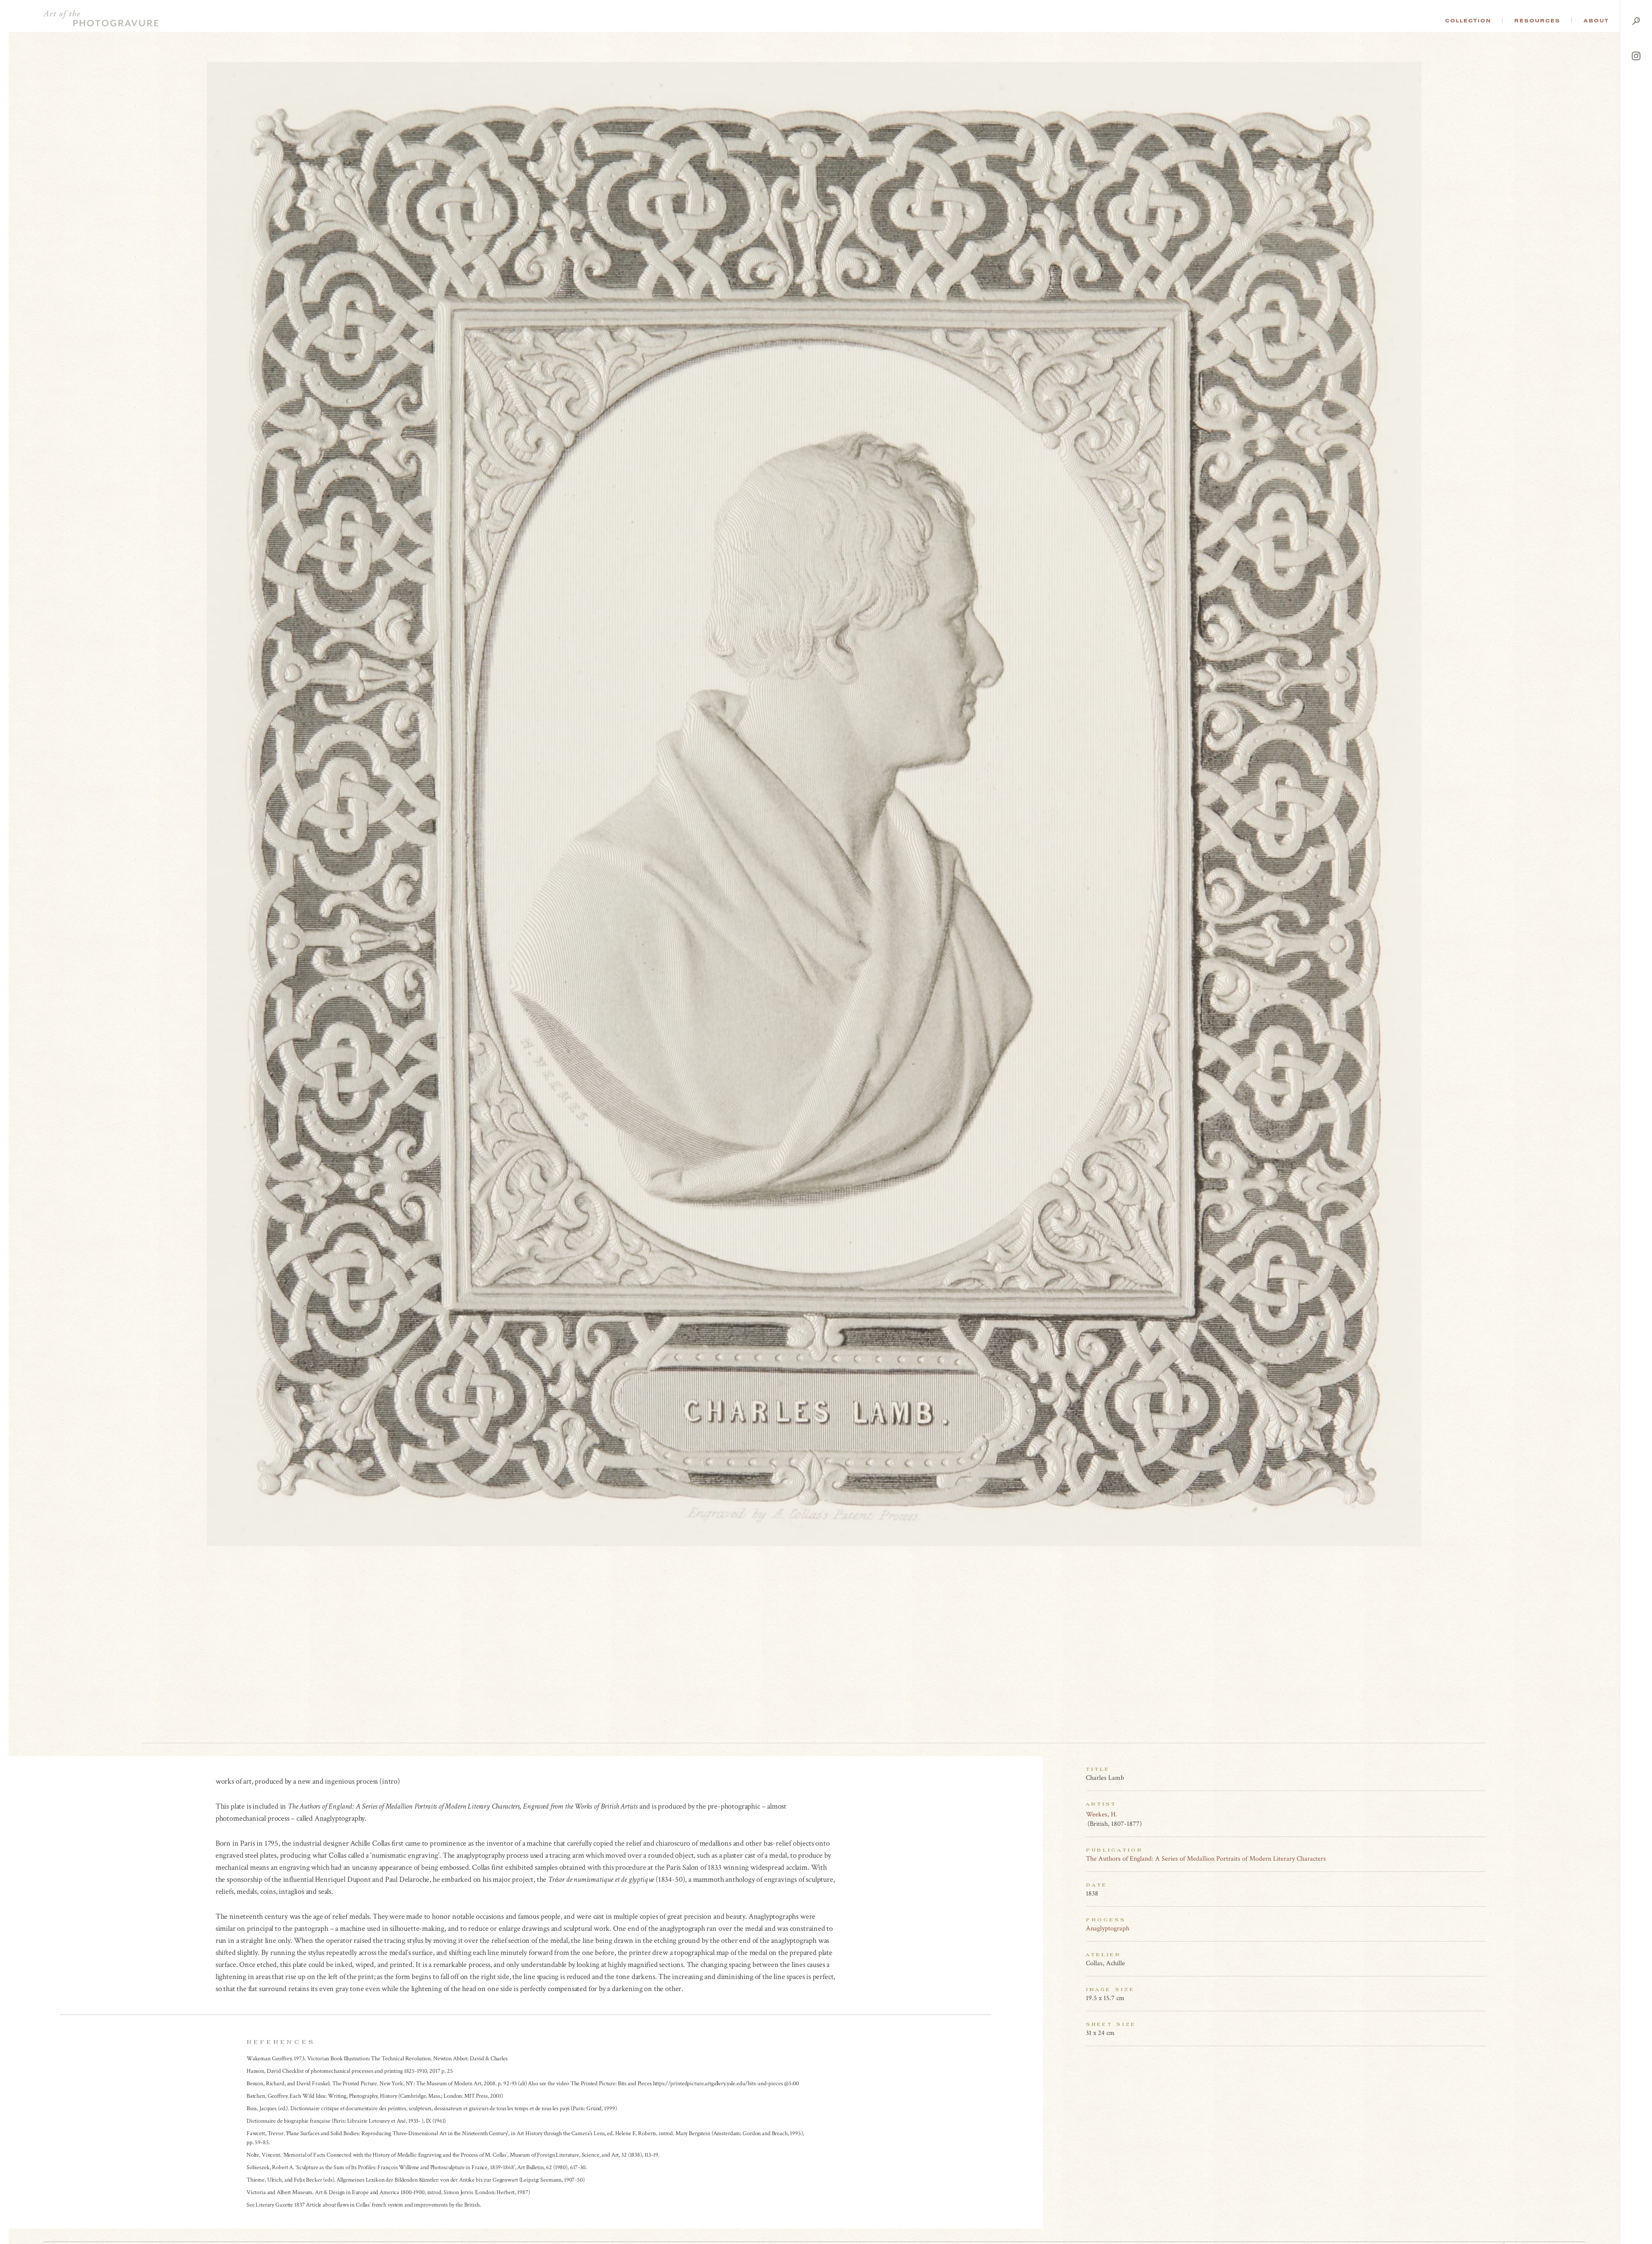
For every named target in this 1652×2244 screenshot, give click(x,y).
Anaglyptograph (1108, 1928)
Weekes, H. (1102, 1814)
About (1596, 21)
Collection (1468, 21)
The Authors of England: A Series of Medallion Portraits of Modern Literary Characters (1206, 1859)
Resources (1537, 21)
